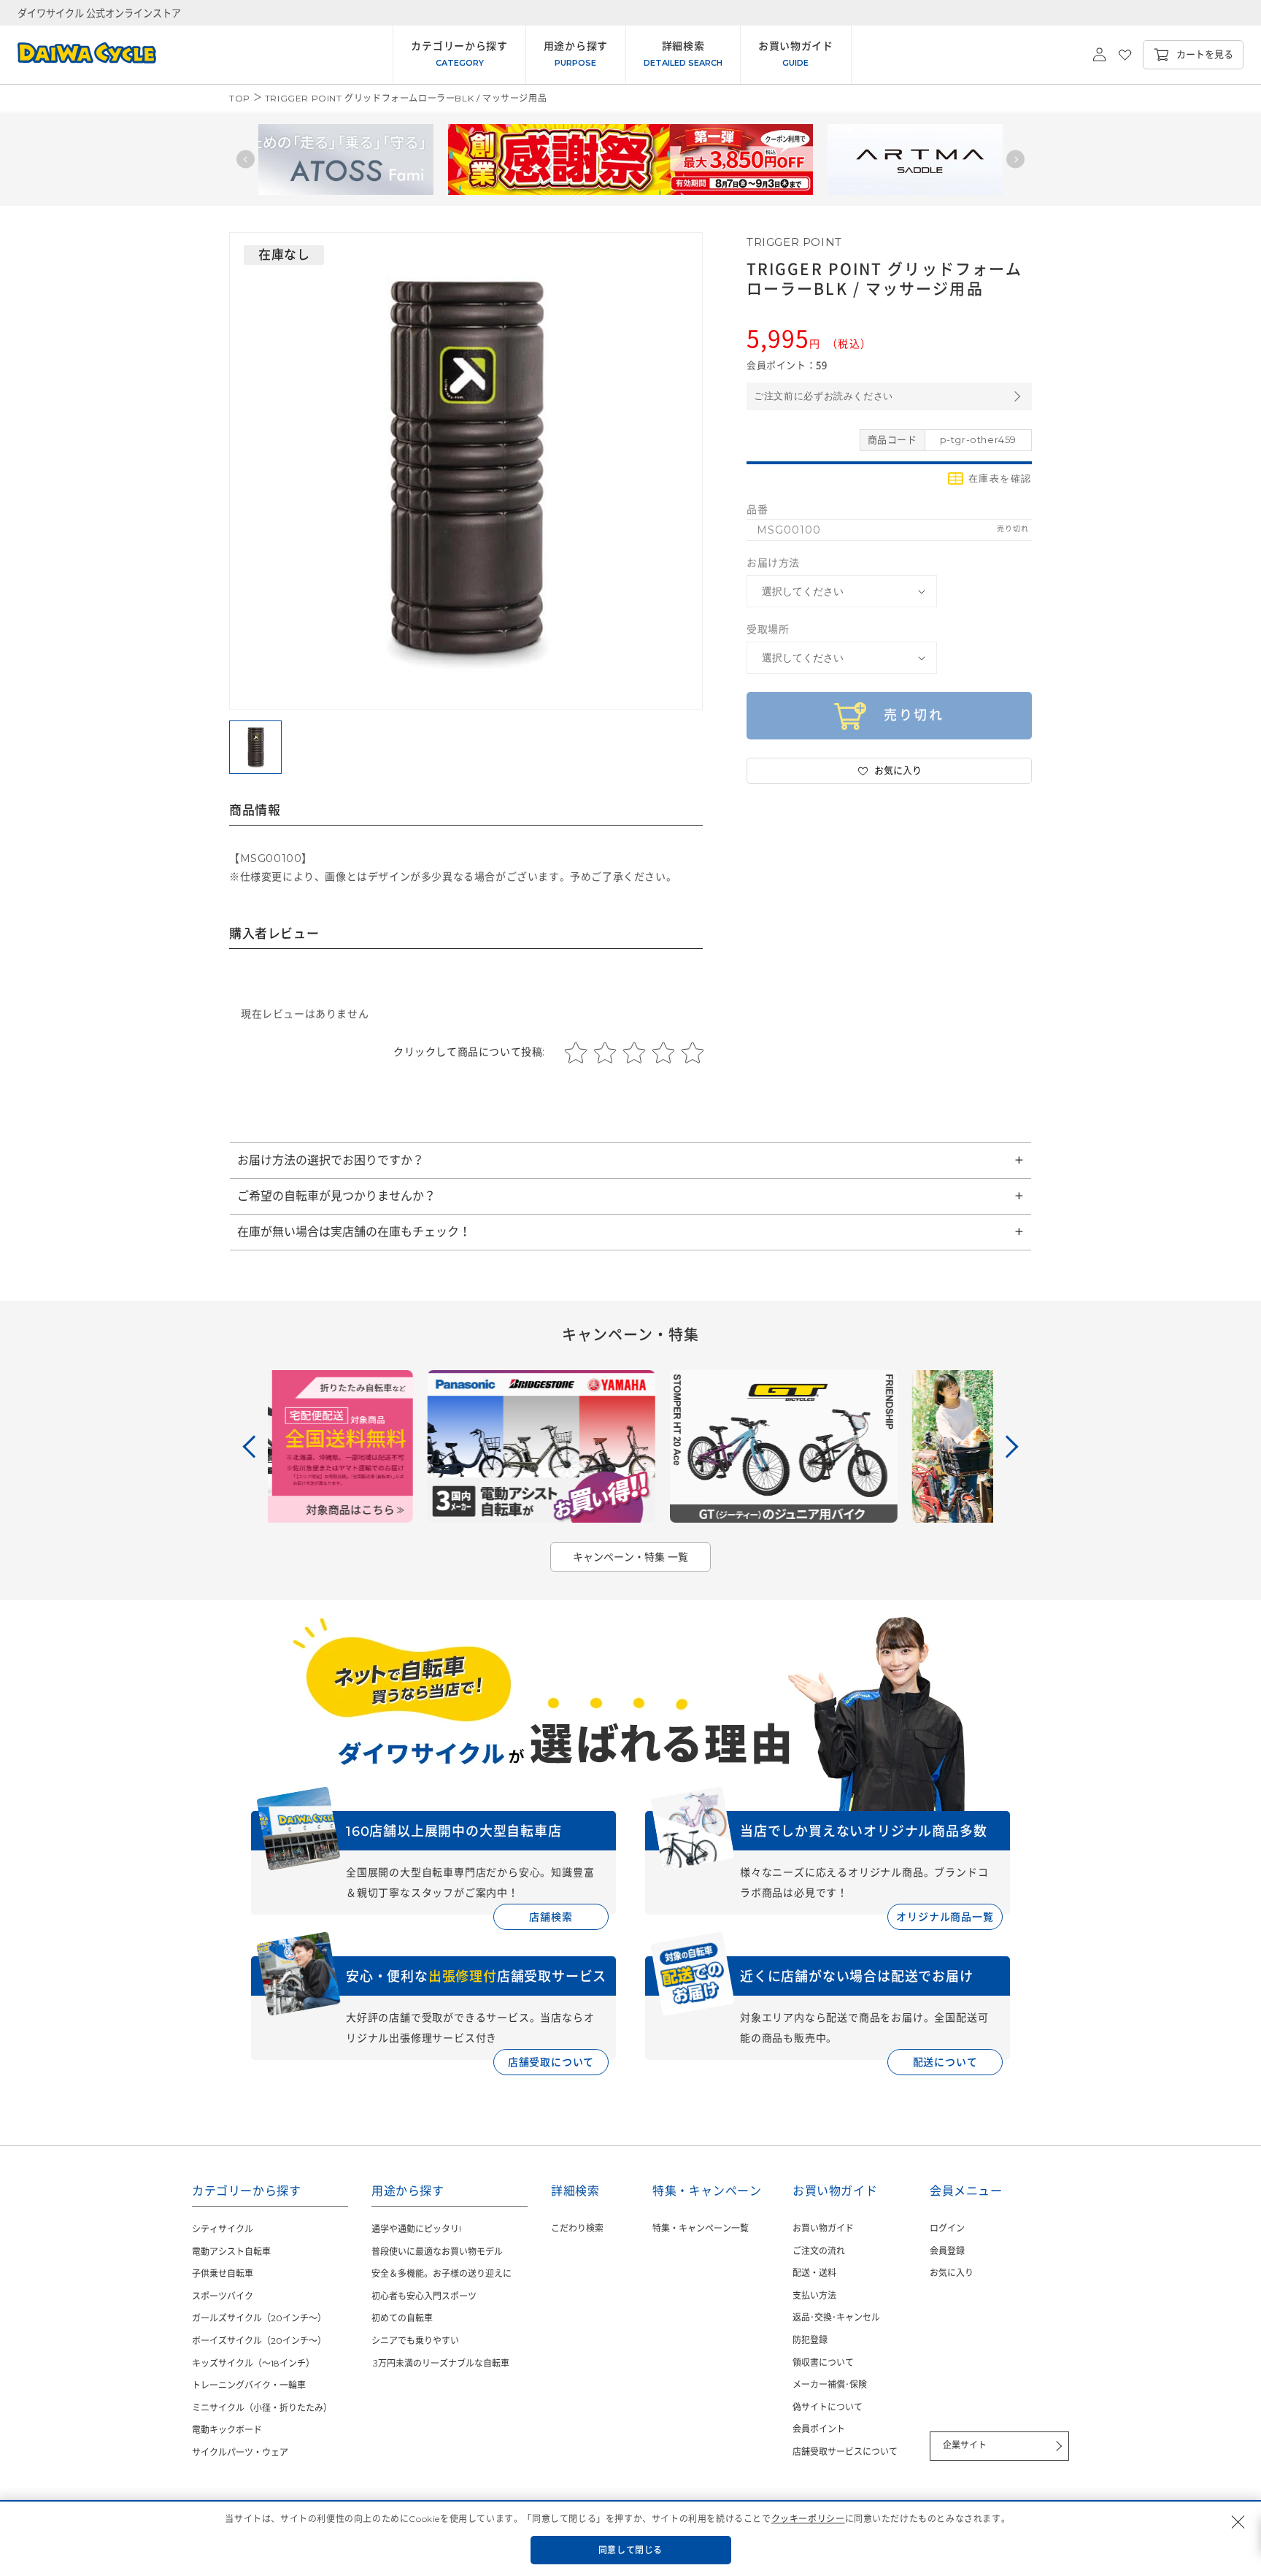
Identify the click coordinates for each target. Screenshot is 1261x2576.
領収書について (823, 2362)
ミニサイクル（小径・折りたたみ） (262, 2408)
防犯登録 (810, 2340)
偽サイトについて (828, 2407)
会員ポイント (819, 2429)
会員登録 (947, 2251)
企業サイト (965, 2445)
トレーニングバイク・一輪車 (249, 2385)
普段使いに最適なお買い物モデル (437, 2252)
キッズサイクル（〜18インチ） (253, 2363)
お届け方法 (773, 563)
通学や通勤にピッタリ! (416, 2229)
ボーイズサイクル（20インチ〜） (259, 2341)
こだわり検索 (577, 2228)
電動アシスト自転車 (231, 2252)
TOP (240, 98)
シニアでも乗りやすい (415, 2341)
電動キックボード (227, 2430)
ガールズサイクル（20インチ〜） (259, 2318)
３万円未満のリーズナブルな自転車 (440, 2363)
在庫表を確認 (1000, 478)
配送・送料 (814, 2273)
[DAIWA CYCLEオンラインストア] (78, 55)
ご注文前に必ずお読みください (824, 396)
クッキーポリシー (808, 2519)
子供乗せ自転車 (223, 2273)
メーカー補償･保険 (830, 2384)
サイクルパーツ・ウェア (240, 2452)
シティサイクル (223, 2229)
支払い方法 (814, 2295)
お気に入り (952, 2273)
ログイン (947, 2228)
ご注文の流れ (819, 2251)
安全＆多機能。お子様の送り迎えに (441, 2273)
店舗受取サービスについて (845, 2452)
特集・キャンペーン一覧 (701, 2228)
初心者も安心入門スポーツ (424, 2296)
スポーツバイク (223, 2296)
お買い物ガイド (823, 2228)
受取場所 (768, 629)
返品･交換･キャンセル (836, 2317)
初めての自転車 (402, 2318)
